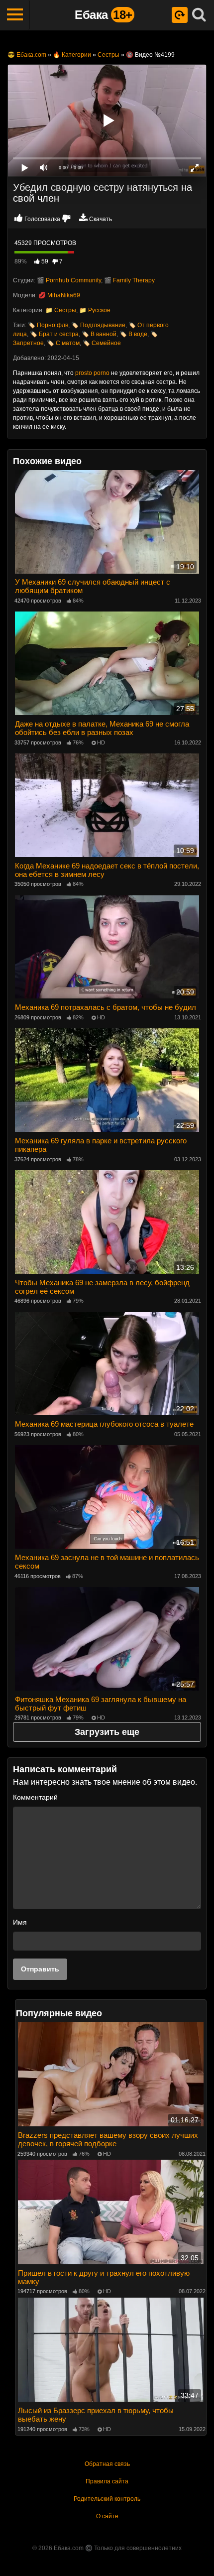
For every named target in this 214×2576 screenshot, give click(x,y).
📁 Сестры (61, 310)
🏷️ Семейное (102, 343)
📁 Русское (95, 310)
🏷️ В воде (133, 334)
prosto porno (92, 373)
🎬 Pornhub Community (69, 280)
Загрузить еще (107, 1732)
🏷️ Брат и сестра (54, 334)
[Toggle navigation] (15, 15)
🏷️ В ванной (99, 334)
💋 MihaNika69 (59, 295)
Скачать (101, 219)
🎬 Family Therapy (129, 280)
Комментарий (35, 1797)
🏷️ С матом (63, 343)
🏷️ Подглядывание (98, 325)
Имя (20, 1922)
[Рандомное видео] (180, 15)
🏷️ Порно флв (48, 325)
